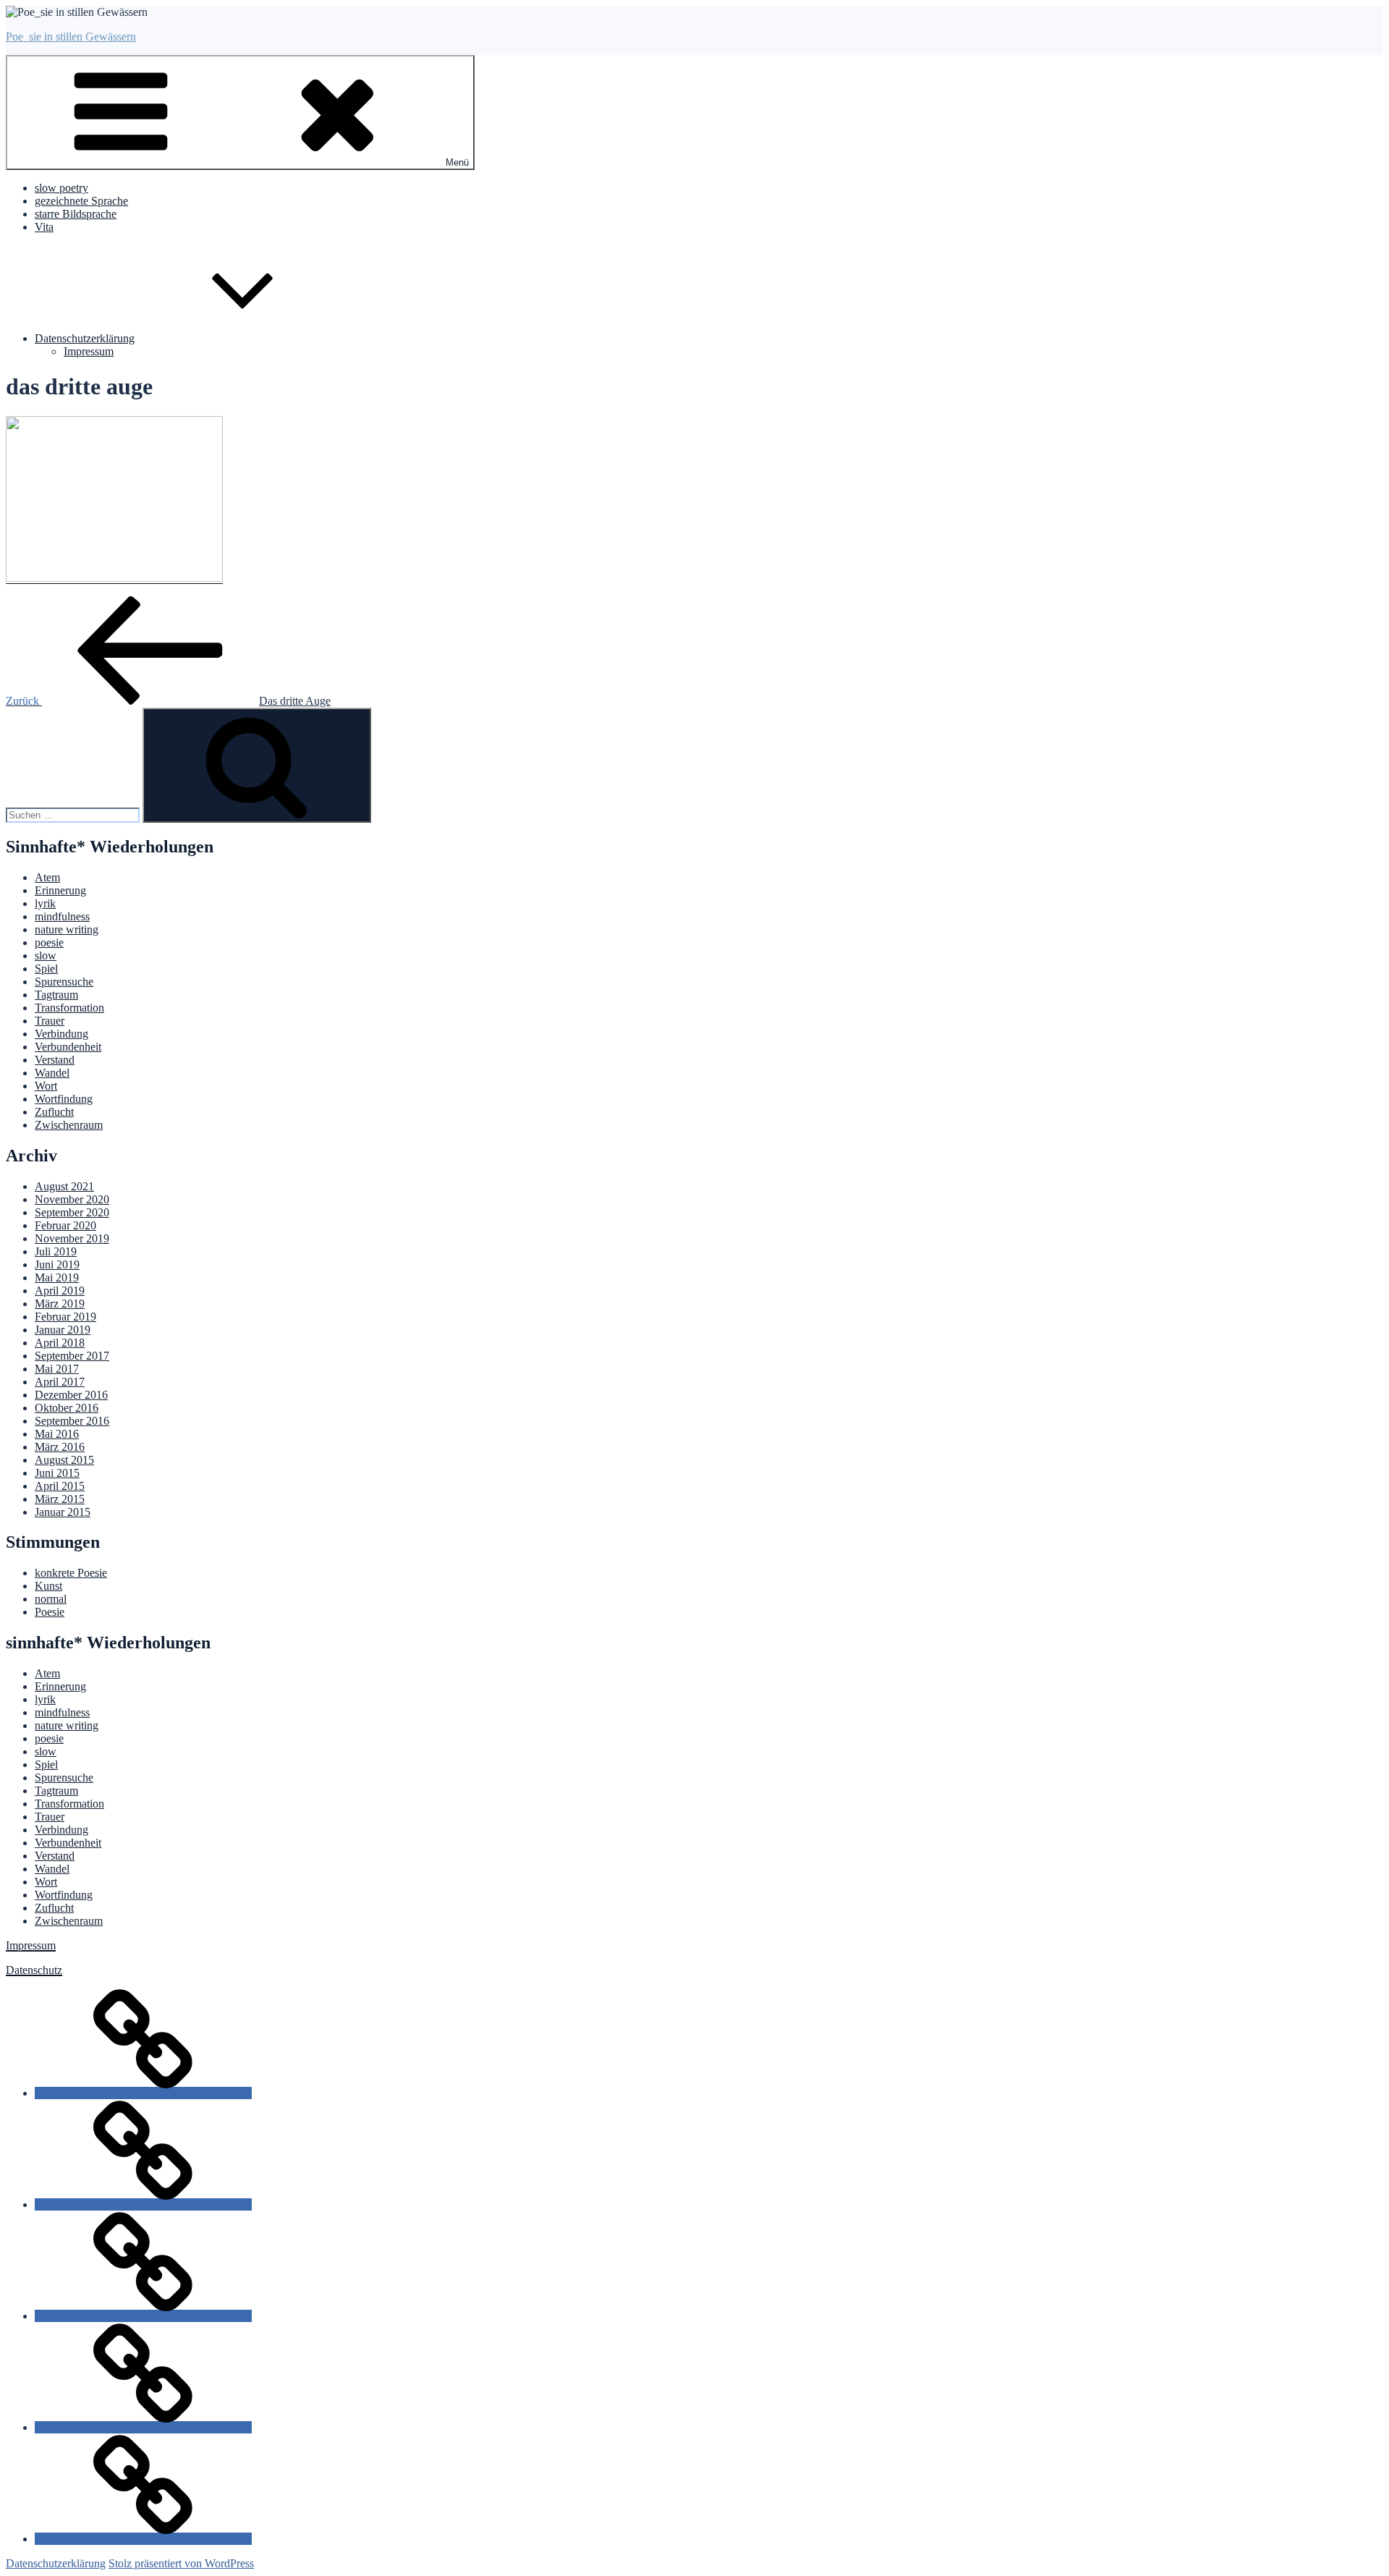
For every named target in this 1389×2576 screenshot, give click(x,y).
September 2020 (72, 1212)
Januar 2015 (63, 1512)
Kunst (48, 1586)
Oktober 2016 (67, 1408)
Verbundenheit (68, 1047)
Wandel (52, 1073)
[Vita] (143, 2427)
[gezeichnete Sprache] (143, 2204)
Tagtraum (56, 995)
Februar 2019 (65, 1317)
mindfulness (62, 916)
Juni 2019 (57, 1264)
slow (46, 956)
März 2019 (60, 1304)
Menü (457, 162)
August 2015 (64, 1460)
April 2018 (60, 1343)
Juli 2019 (56, 1251)
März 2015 (60, 1499)
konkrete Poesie (71, 1573)
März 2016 (60, 1447)
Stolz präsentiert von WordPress (181, 2563)
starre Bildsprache (76, 214)
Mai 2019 (57, 1278)
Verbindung (61, 1034)
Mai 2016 (57, 1434)
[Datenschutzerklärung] (143, 2539)
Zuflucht (54, 1112)
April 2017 (60, 1382)
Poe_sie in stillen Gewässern (71, 37)
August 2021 (64, 1186)
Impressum (89, 351)
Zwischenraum (69, 1125)
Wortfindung (64, 1099)
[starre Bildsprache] (143, 2316)
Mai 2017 (57, 1369)
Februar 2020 (65, 1225)
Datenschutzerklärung (85, 338)
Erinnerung (60, 890)
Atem (47, 877)
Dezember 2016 (71, 1395)
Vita (44, 227)
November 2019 (72, 1238)
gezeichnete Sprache (81, 201)
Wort (46, 1086)
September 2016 (72, 1421)
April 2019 (60, 1291)
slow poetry (61, 188)
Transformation (69, 1008)
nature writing (67, 929)
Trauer (50, 1021)
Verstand (55, 1060)
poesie (49, 942)
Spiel (46, 969)
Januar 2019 (63, 1330)
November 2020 (72, 1199)
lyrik (45, 903)
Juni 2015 (57, 1473)
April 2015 (60, 1486)
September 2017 (72, 1356)
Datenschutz (34, 1970)
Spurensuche (64, 982)
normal (51, 1599)
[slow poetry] (143, 2093)
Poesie (50, 1612)
